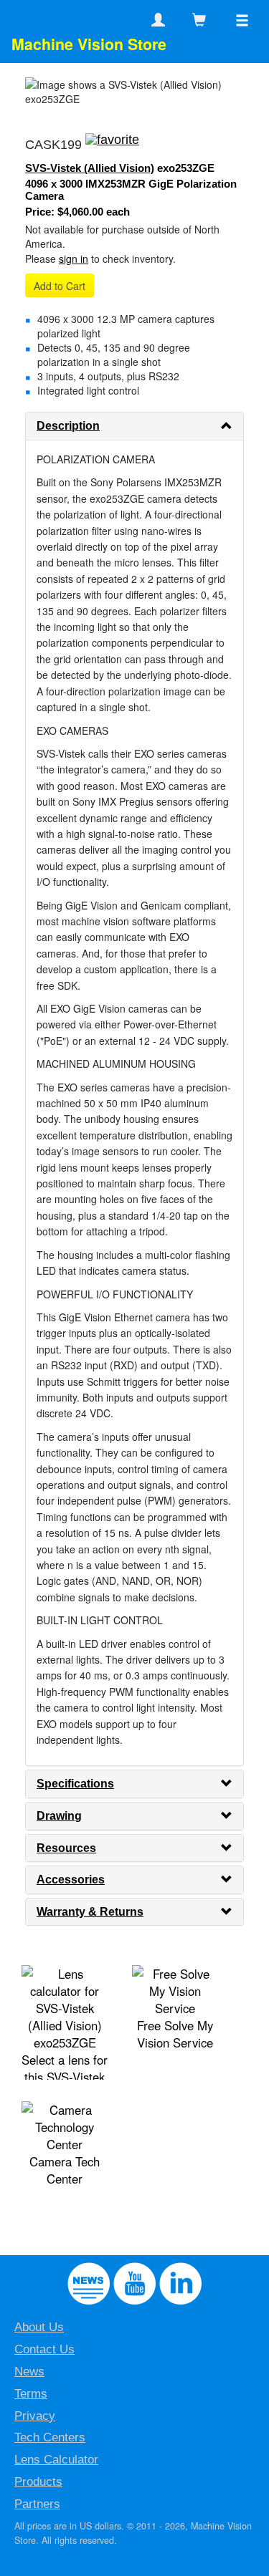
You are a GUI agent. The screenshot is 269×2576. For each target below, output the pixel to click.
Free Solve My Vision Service (175, 2034)
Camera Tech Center (65, 2170)
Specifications (75, 1784)
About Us (39, 2327)
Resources (66, 1848)
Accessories (71, 1880)
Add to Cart (60, 286)
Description (68, 426)
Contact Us (44, 2349)
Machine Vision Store (89, 44)
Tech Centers (50, 2437)
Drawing (59, 1816)
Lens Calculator (56, 2460)
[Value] (112, 145)
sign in (74, 259)
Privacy (35, 2416)
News (29, 2372)
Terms (31, 2394)
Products (38, 2482)
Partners (37, 2504)
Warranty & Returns (90, 1912)
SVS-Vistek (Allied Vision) (90, 168)
